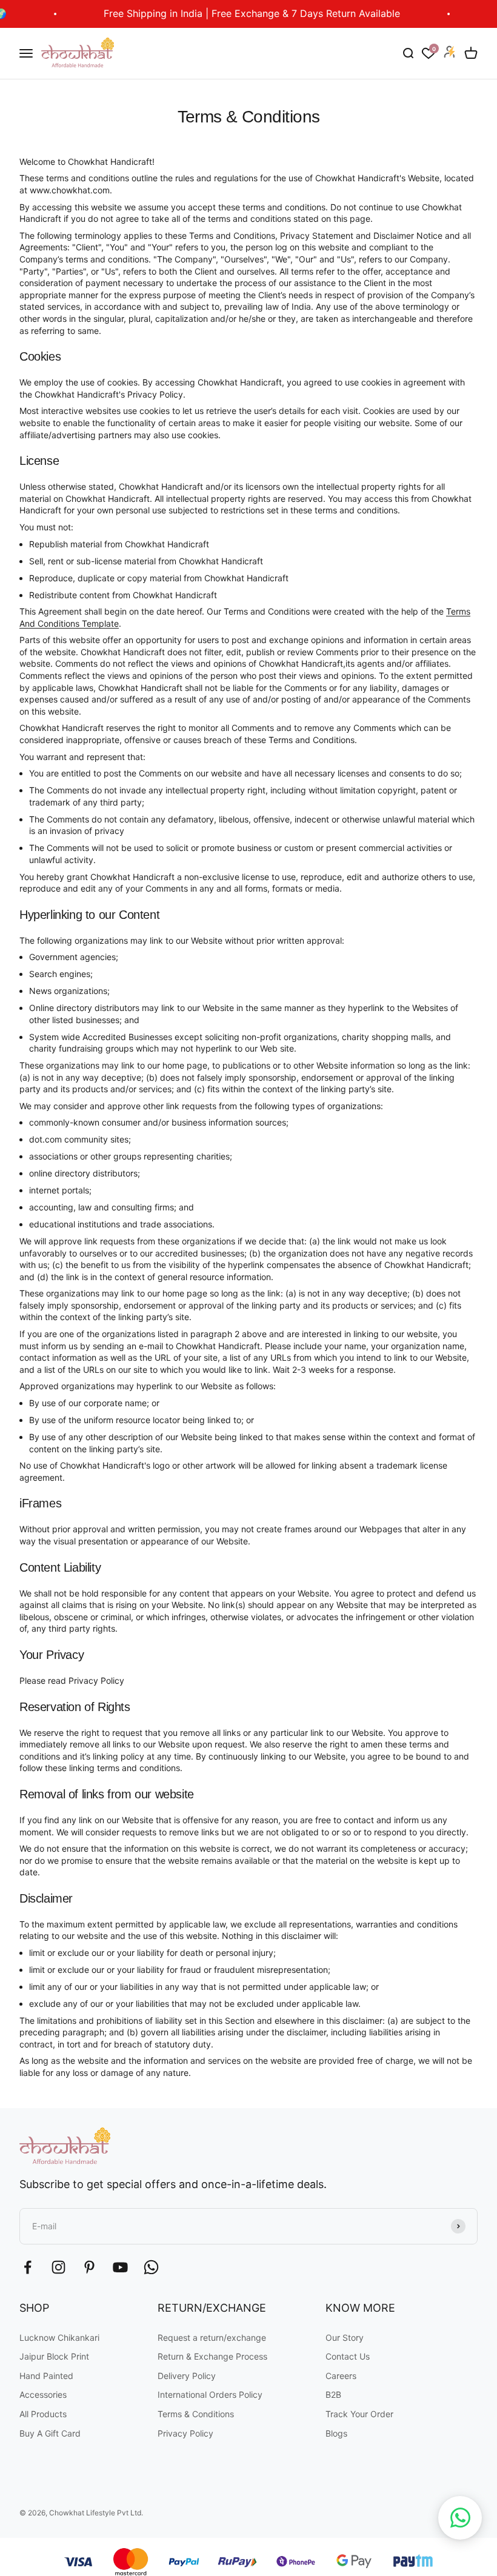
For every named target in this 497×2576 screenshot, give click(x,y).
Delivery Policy (187, 2376)
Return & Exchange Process (212, 2356)
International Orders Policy (210, 2394)
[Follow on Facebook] (28, 2267)
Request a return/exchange (212, 2337)
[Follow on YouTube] (120, 2267)
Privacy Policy (185, 2433)
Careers (341, 2376)
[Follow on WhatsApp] (151, 2267)
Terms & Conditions (196, 2414)
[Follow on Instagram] (58, 2267)
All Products (43, 2414)
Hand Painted (46, 2376)
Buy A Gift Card (50, 2433)
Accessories (43, 2394)
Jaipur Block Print (54, 2356)
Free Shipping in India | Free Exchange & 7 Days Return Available (230, 13)
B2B (333, 2394)
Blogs (336, 2433)
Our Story (345, 2337)
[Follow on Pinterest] (89, 2267)
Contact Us (348, 2356)
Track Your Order (359, 2414)
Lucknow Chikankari (59, 2337)
